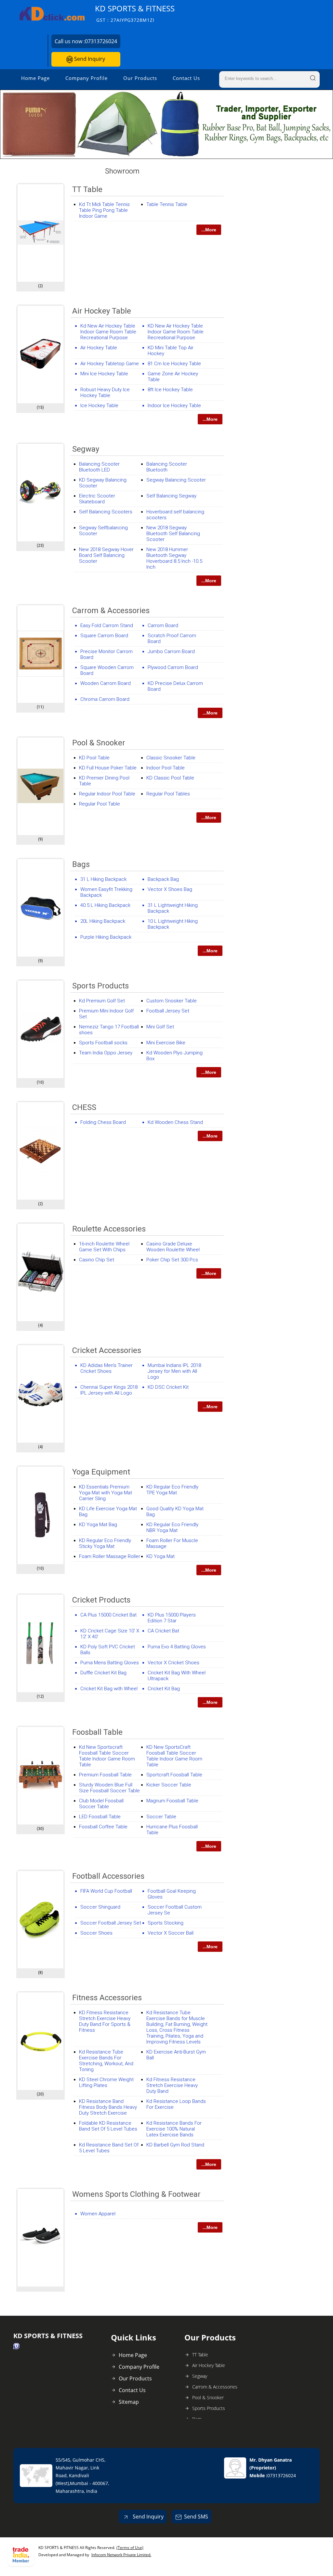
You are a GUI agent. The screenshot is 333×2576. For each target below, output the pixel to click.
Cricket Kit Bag (164, 1689)
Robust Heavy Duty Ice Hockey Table (105, 393)
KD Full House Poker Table (108, 768)
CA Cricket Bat (163, 1631)
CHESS (84, 1107)
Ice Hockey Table (99, 406)
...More (209, 230)
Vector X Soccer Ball (171, 1933)
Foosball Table (97, 1732)
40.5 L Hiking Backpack (105, 905)
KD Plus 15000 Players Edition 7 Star (172, 1618)
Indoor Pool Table (166, 768)
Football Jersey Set (168, 1011)
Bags (81, 864)
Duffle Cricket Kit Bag (103, 1673)
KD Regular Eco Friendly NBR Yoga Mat (172, 1527)
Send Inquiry (89, 59)
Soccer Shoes (96, 1933)
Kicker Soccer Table (169, 1785)
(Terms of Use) (130, 2548)
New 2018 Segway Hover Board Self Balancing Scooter (106, 555)
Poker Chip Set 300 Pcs (172, 1260)
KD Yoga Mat (160, 1556)
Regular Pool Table (100, 804)
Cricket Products (101, 1600)
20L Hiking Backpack (103, 921)
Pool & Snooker (99, 743)
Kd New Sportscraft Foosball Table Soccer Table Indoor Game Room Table (107, 1756)
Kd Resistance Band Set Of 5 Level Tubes (109, 2148)
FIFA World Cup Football (106, 1891)
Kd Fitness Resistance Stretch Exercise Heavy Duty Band (172, 2085)
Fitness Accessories (107, 1998)
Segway (86, 449)
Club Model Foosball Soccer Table (101, 1804)
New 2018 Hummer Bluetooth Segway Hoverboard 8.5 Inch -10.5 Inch (174, 558)
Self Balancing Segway (171, 496)
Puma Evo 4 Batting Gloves (177, 1647)
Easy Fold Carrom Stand (107, 625)
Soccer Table (161, 1817)
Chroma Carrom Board (105, 699)
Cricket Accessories (107, 1350)
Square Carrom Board (104, 636)
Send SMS (196, 2517)
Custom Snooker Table (172, 1001)
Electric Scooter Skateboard (97, 499)
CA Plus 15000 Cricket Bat (108, 1615)
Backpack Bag (163, 879)
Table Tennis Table (167, 204)
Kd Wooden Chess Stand (175, 1122)
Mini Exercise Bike (166, 1043)
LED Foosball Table (100, 1817)
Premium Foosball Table (105, 1775)
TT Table (87, 189)
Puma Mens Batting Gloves (110, 1663)
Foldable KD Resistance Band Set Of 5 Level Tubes (108, 2126)
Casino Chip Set (97, 1260)
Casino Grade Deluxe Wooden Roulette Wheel (173, 1247)
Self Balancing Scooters (106, 512)
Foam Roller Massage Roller (110, 1556)
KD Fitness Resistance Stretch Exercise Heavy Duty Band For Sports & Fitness (105, 2021)
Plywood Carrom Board (173, 667)
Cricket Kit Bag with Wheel (109, 1689)
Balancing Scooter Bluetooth (167, 467)
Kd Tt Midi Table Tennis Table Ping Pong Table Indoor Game (104, 210)
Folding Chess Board (103, 1122)
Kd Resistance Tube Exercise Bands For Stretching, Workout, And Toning (106, 2061)
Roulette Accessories (109, 1229)
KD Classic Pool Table (170, 778)
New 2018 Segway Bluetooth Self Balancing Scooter (173, 534)
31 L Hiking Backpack (103, 879)
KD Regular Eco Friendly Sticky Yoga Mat (105, 1543)
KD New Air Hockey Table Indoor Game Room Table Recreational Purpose (176, 332)
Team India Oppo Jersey (106, 1053)
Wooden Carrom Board (106, 683)
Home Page (35, 78)
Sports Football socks (103, 1043)
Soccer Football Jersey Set (111, 1923)
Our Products (140, 78)
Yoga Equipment (101, 1472)
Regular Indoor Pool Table (107, 794)
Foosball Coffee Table (103, 1827)
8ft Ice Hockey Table (170, 390)
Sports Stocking (166, 1923)
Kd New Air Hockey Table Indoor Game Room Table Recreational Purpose (108, 332)
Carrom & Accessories (111, 611)
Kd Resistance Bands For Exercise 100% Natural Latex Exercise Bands (174, 2129)
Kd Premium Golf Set (102, 1001)
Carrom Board (163, 625)
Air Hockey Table (102, 311)
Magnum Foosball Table (172, 1801)
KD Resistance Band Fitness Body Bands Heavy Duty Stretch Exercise (108, 2107)
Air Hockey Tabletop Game (110, 364)
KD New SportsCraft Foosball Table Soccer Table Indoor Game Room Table (174, 1756)
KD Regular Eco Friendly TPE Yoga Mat (172, 1490)
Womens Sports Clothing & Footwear (136, 2194)
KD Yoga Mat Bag (98, 1525)
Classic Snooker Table (171, 758)
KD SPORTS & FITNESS (135, 13)
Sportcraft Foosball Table (174, 1775)
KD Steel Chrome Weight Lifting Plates (106, 2082)
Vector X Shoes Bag (170, 889)
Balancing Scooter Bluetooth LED (99, 467)
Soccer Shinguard (100, 1907)
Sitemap (129, 2402)
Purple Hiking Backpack (106, 937)
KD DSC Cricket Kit (168, 1387)
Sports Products (100, 986)
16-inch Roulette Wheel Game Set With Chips (104, 1247)
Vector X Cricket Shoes (173, 1663)
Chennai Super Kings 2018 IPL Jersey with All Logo (109, 1390)
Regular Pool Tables (168, 794)
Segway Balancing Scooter (176, 480)
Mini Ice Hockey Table (104, 374)
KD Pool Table (94, 758)
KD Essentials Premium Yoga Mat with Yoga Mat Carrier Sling (106, 1493)
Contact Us (186, 78)
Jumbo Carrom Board (171, 651)
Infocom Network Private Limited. (121, 2555)
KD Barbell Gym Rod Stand (175, 2145)
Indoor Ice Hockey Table (174, 406)
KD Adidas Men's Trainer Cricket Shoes (107, 1368)
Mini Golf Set (160, 1027)
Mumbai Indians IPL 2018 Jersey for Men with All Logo (174, 1371)
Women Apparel (98, 2214)
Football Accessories (108, 1876)
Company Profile (87, 78)
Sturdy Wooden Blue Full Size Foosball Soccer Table (109, 1788)
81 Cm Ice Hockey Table (174, 364)
